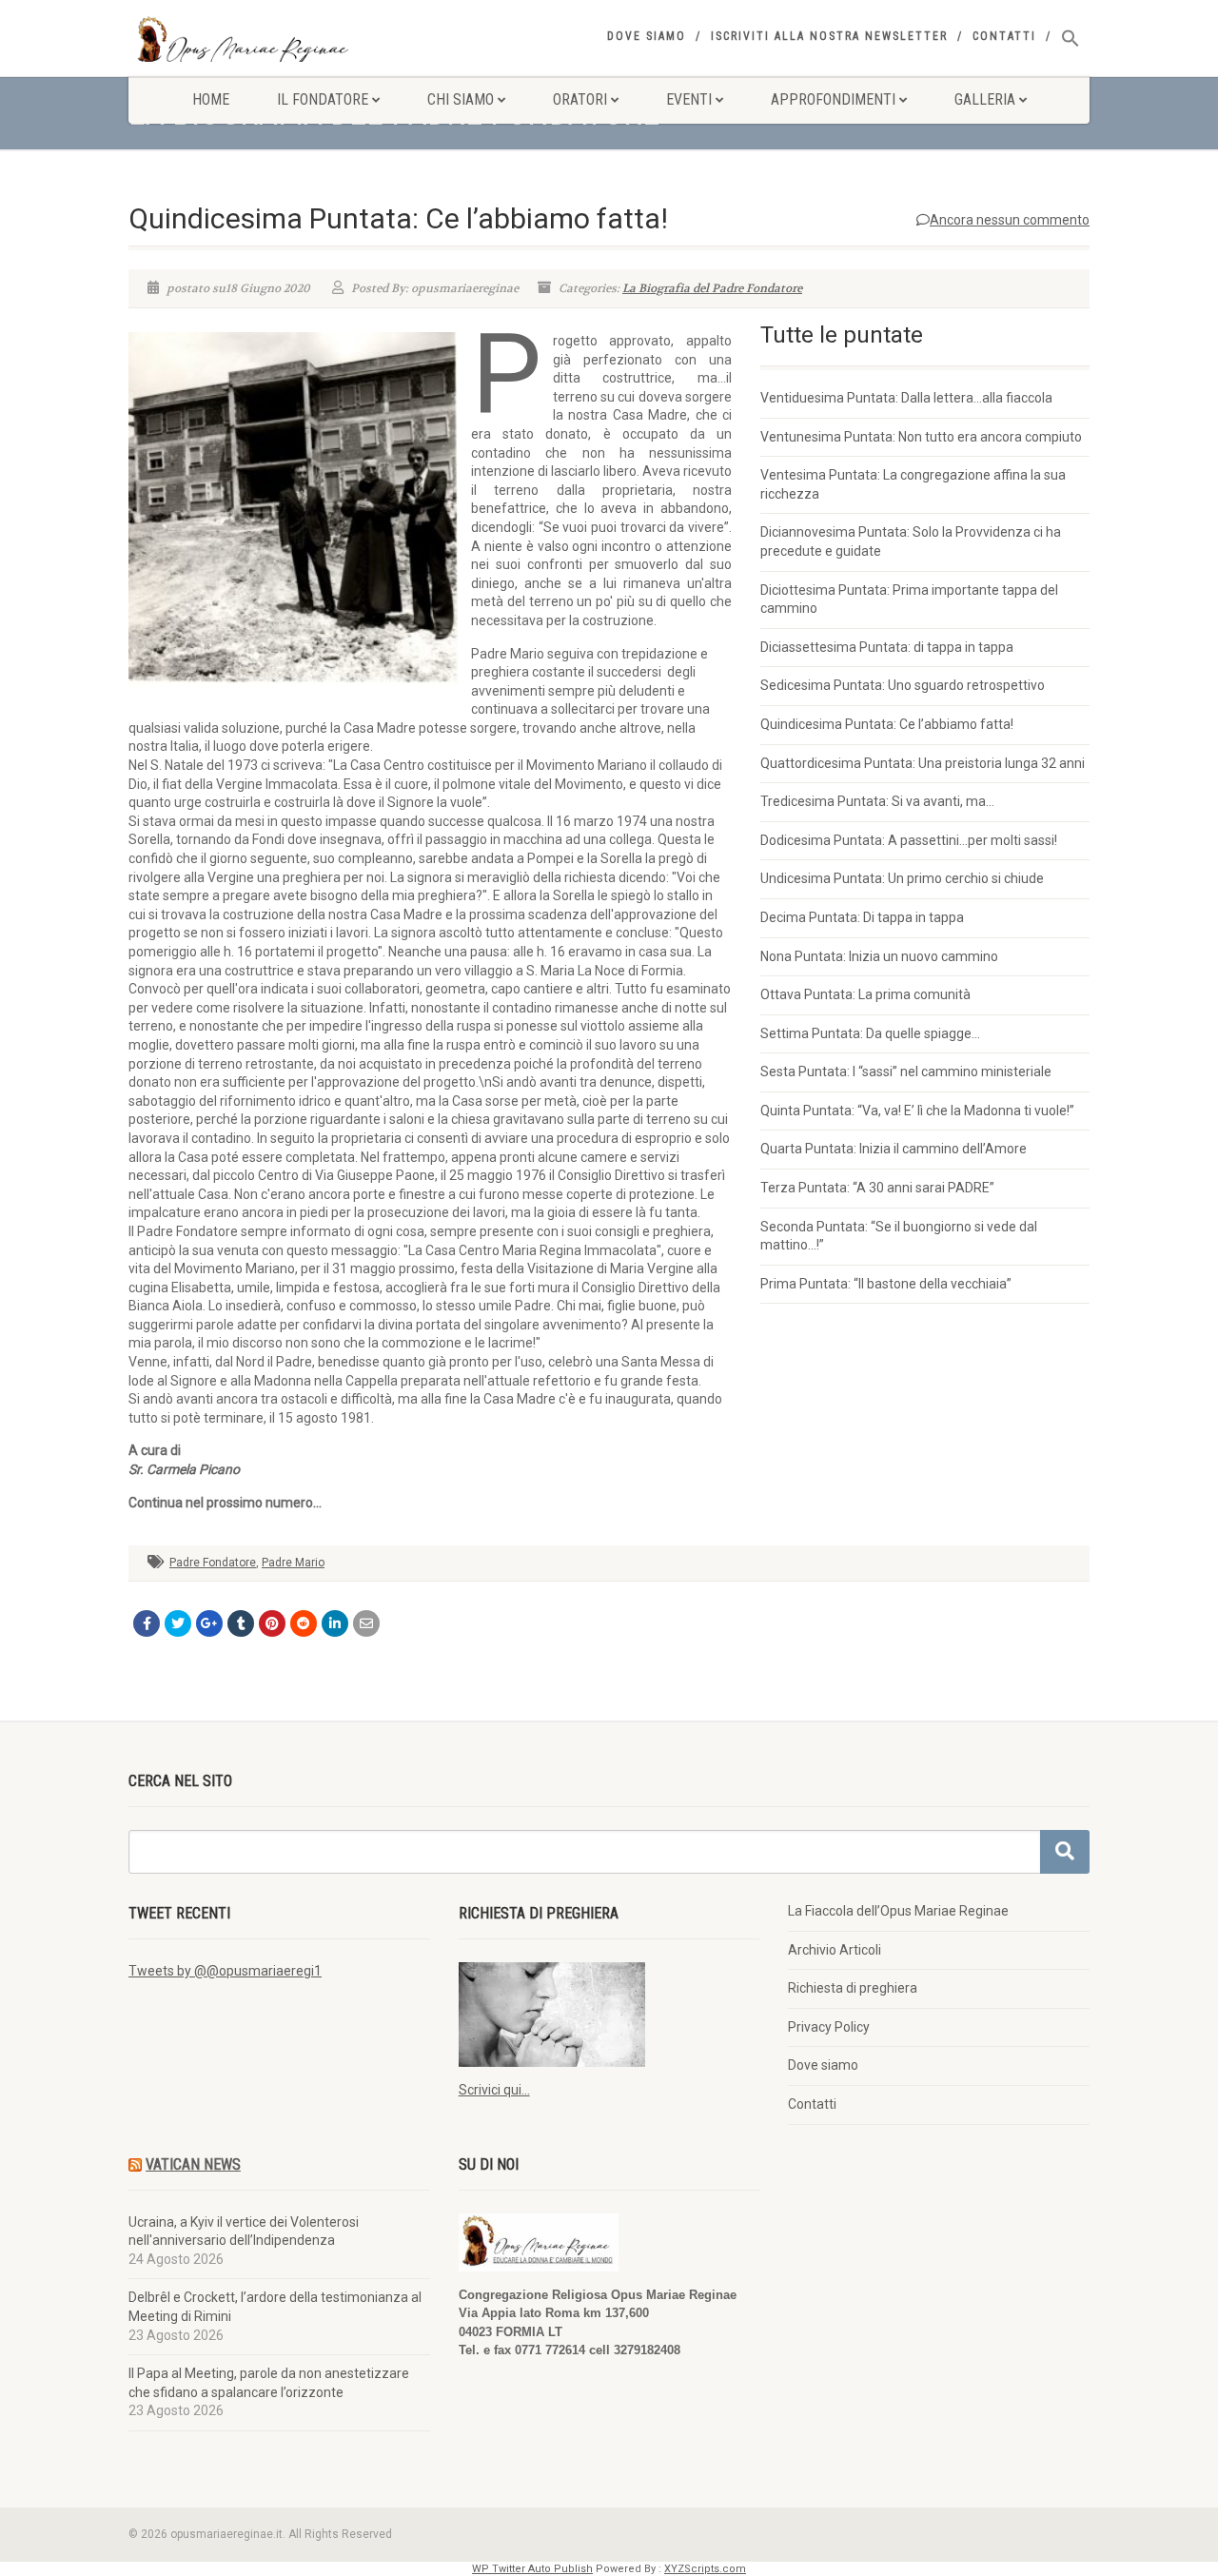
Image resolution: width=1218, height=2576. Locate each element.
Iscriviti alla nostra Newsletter (829, 36)
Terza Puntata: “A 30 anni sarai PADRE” (877, 1188)
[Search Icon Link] (1071, 39)
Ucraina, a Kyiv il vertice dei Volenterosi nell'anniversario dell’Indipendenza (244, 2232)
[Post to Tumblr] (241, 1623)
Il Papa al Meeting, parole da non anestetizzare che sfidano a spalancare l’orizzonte (269, 2383)
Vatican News (193, 2164)
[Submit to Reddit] (304, 1623)
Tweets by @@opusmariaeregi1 (225, 1971)
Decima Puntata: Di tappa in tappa (862, 917)
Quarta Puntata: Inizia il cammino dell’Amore (894, 1149)
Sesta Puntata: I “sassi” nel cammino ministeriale (906, 1072)
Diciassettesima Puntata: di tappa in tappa (887, 647)
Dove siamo (647, 36)
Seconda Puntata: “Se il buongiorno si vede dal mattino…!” (899, 1236)
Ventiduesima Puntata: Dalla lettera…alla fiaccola (906, 398)
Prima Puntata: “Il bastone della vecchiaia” (886, 1284)
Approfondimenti (833, 99)
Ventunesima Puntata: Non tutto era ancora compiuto (921, 437)
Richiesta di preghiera (853, 1988)
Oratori (580, 99)
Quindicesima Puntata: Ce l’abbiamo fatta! (887, 724)
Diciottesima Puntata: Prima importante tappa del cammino (909, 600)
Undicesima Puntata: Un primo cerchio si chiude (902, 878)
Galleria (985, 99)
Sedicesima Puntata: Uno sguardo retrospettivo (903, 685)
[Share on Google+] (209, 1623)
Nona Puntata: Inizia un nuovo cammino (879, 956)
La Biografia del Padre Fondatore (712, 288)
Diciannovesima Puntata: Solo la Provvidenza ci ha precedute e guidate (911, 541)
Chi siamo (461, 99)
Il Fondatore (323, 99)
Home (211, 99)
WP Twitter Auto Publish (532, 2569)
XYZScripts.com (705, 2569)
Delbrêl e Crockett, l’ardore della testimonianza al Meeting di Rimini (275, 2307)
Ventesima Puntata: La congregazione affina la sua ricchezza (913, 484)
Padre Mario (293, 1563)
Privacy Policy (829, 2027)
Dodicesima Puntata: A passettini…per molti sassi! (909, 840)
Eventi (689, 99)
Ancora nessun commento (1010, 220)
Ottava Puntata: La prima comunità (865, 994)
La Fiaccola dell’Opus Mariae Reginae (898, 1911)
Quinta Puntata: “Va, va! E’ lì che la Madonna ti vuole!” (917, 1111)
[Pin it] (272, 1623)
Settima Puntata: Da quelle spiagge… (870, 1033)
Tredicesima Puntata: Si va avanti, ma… (877, 801)
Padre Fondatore (213, 1563)
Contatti (1004, 36)
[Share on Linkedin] (335, 1623)
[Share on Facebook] (147, 1623)
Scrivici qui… (494, 2090)
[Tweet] (178, 1623)
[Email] (366, 1623)
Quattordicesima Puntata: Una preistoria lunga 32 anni (923, 763)
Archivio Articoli (835, 1950)
